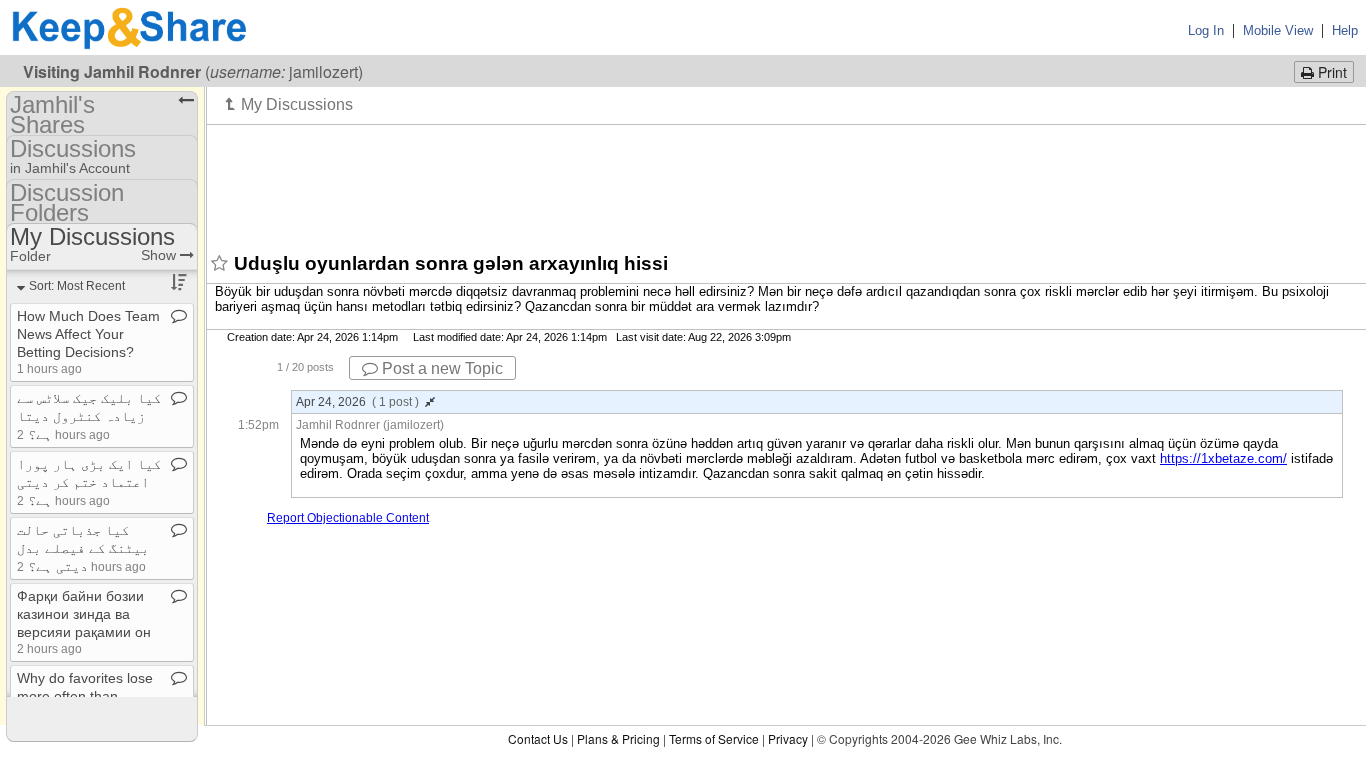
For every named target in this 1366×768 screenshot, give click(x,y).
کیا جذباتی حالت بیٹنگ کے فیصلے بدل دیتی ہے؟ (83, 548)
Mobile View (1278, 30)
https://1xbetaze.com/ (1223, 458)
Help (1345, 30)
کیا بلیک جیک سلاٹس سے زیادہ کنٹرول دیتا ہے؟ (89, 416)
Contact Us (538, 738)
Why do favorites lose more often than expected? (85, 696)
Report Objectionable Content (348, 518)
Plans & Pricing (618, 738)
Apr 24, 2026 (357, 402)
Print (1330, 72)
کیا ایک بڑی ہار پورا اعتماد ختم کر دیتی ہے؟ (89, 482)
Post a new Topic (440, 368)
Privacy (788, 738)
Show (160, 255)
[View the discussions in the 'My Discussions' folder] (289, 104)
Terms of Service (714, 738)
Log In (1206, 30)
